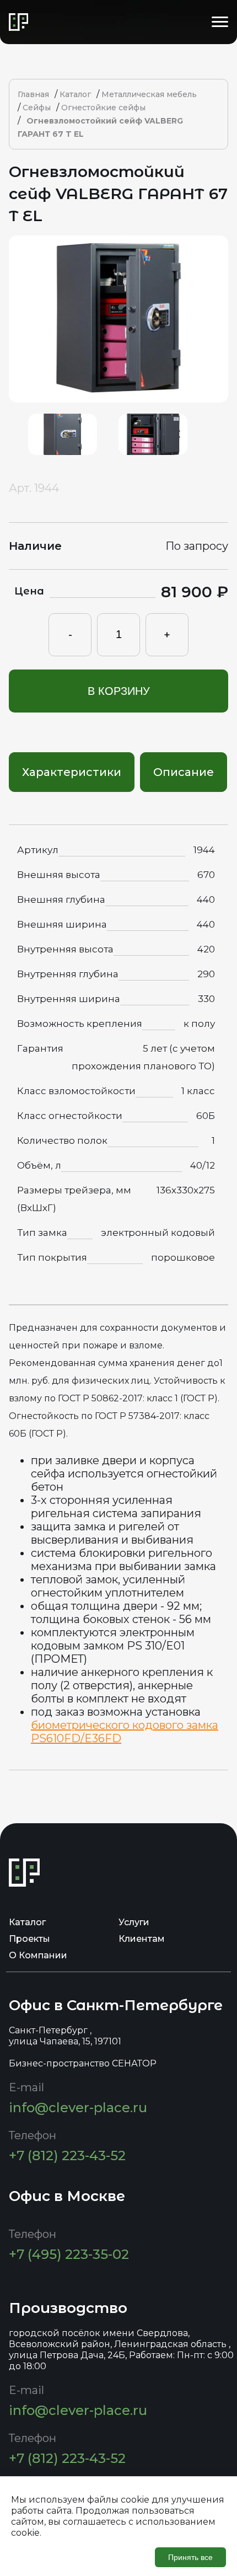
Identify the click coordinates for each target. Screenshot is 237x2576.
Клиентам (142, 1939)
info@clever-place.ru (78, 2108)
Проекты (29, 1939)
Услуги (134, 1922)
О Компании (38, 1955)
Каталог (27, 1922)
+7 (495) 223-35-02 (69, 2254)
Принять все (190, 2557)
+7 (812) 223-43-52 (67, 2155)
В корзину (119, 691)
